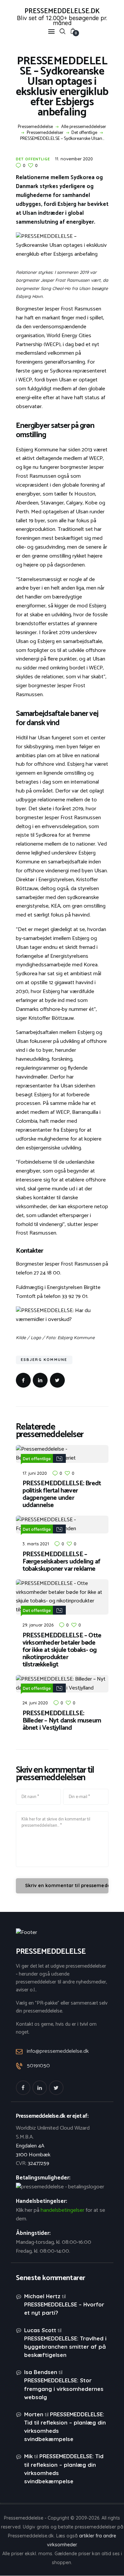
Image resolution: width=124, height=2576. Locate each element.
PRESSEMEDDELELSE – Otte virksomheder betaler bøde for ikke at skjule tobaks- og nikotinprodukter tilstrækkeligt (62, 1650)
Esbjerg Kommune (44, 1360)
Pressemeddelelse (35, 127)
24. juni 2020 (35, 1703)
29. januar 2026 (38, 1625)
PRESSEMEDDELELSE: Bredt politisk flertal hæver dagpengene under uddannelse (62, 1495)
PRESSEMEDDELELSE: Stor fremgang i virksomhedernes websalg (64, 2388)
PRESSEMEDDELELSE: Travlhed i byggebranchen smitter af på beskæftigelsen (65, 2347)
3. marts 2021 (36, 1544)
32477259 (39, 2163)
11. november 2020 (74, 159)
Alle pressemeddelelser (84, 127)
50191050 (38, 2066)
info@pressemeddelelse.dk (58, 2051)
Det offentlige (84, 133)
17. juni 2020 (35, 1473)
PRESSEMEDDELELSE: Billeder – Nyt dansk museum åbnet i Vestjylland (62, 1721)
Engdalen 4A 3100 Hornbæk (33, 2150)
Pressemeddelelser (45, 133)
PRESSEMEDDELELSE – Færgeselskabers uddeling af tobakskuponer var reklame (61, 1562)
